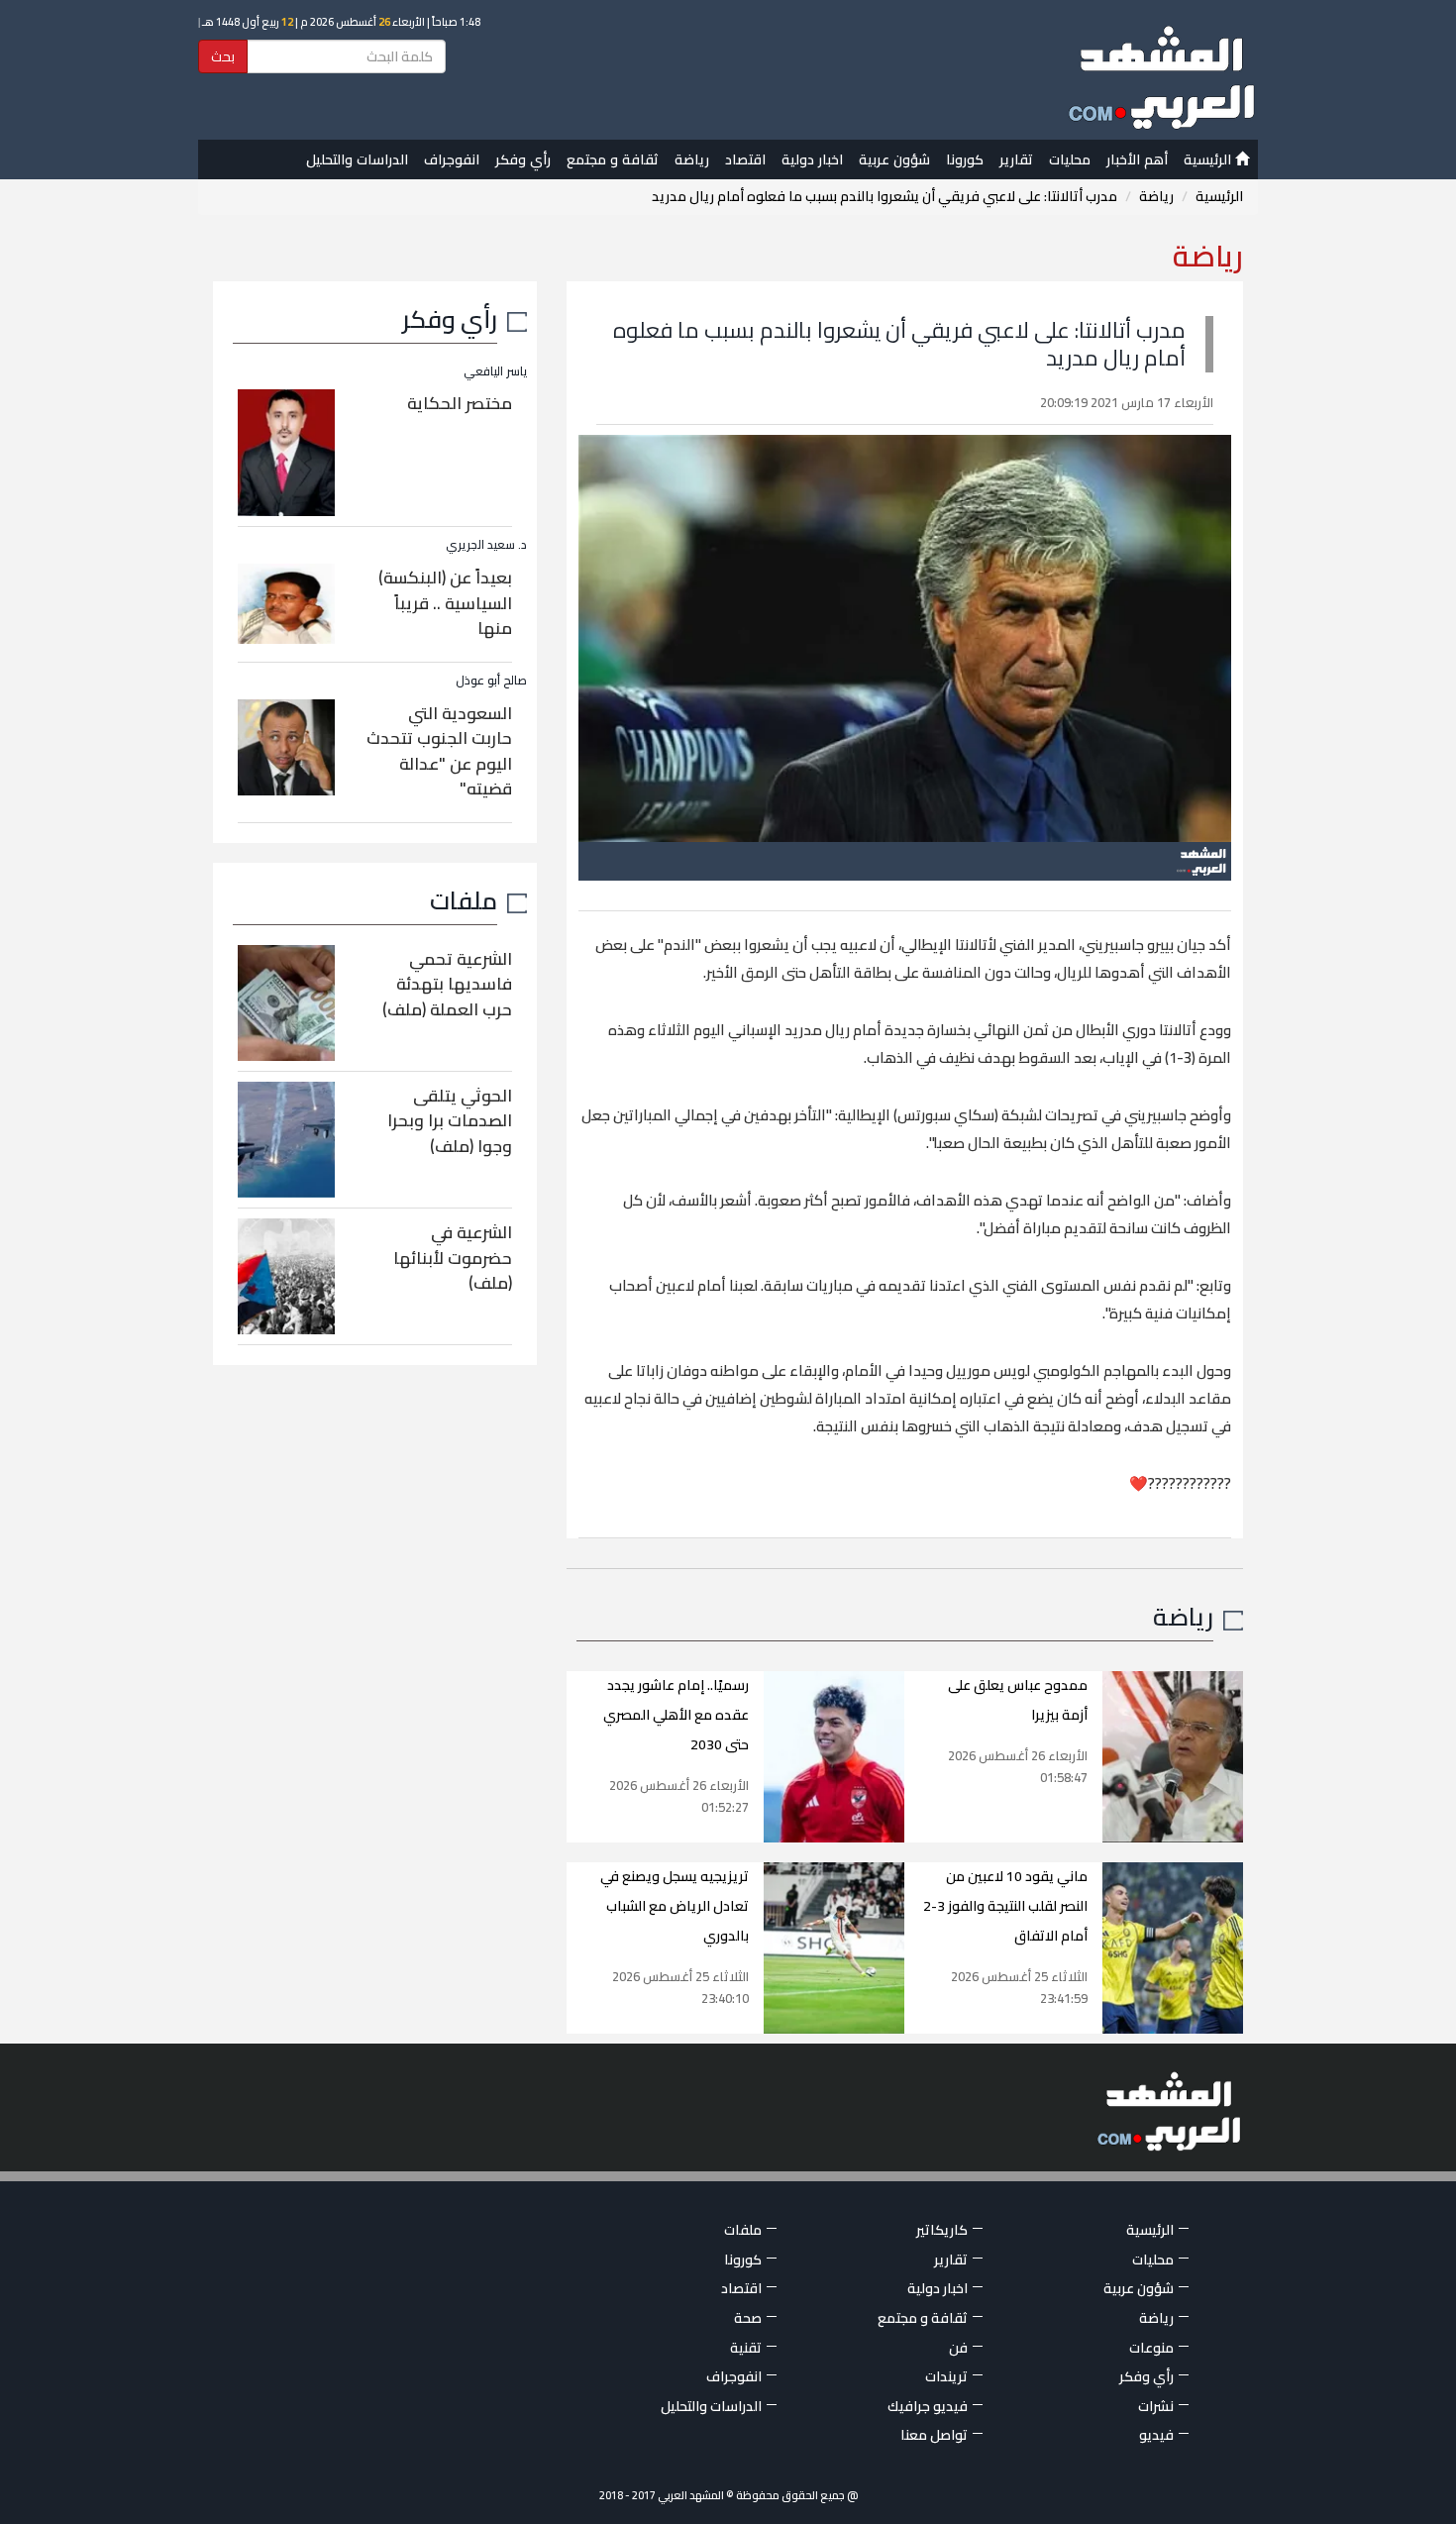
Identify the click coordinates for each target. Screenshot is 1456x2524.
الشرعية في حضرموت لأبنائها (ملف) (453, 1258)
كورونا (965, 159)
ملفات (464, 900)
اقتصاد (745, 159)
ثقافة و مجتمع (613, 159)
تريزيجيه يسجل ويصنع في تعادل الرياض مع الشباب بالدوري (675, 1906)
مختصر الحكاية (460, 403)
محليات (1070, 159)
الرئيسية (1209, 159)
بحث (223, 56)
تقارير (1016, 159)
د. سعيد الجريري (486, 544)
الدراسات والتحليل (357, 159)
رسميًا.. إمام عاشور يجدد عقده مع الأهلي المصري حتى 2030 (676, 1715)
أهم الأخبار (1137, 159)
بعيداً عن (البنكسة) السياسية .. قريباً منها (445, 603)
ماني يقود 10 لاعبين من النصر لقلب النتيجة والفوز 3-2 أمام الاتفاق (1005, 1906)
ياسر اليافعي (495, 371)
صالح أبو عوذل (491, 680)
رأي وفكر (523, 159)
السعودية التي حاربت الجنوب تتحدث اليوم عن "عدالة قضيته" (439, 751)
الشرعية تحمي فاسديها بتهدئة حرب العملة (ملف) (447, 984)
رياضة (692, 159)
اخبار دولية (812, 159)
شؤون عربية (894, 159)
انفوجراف (452, 159)
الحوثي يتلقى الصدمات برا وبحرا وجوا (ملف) (450, 1121)
